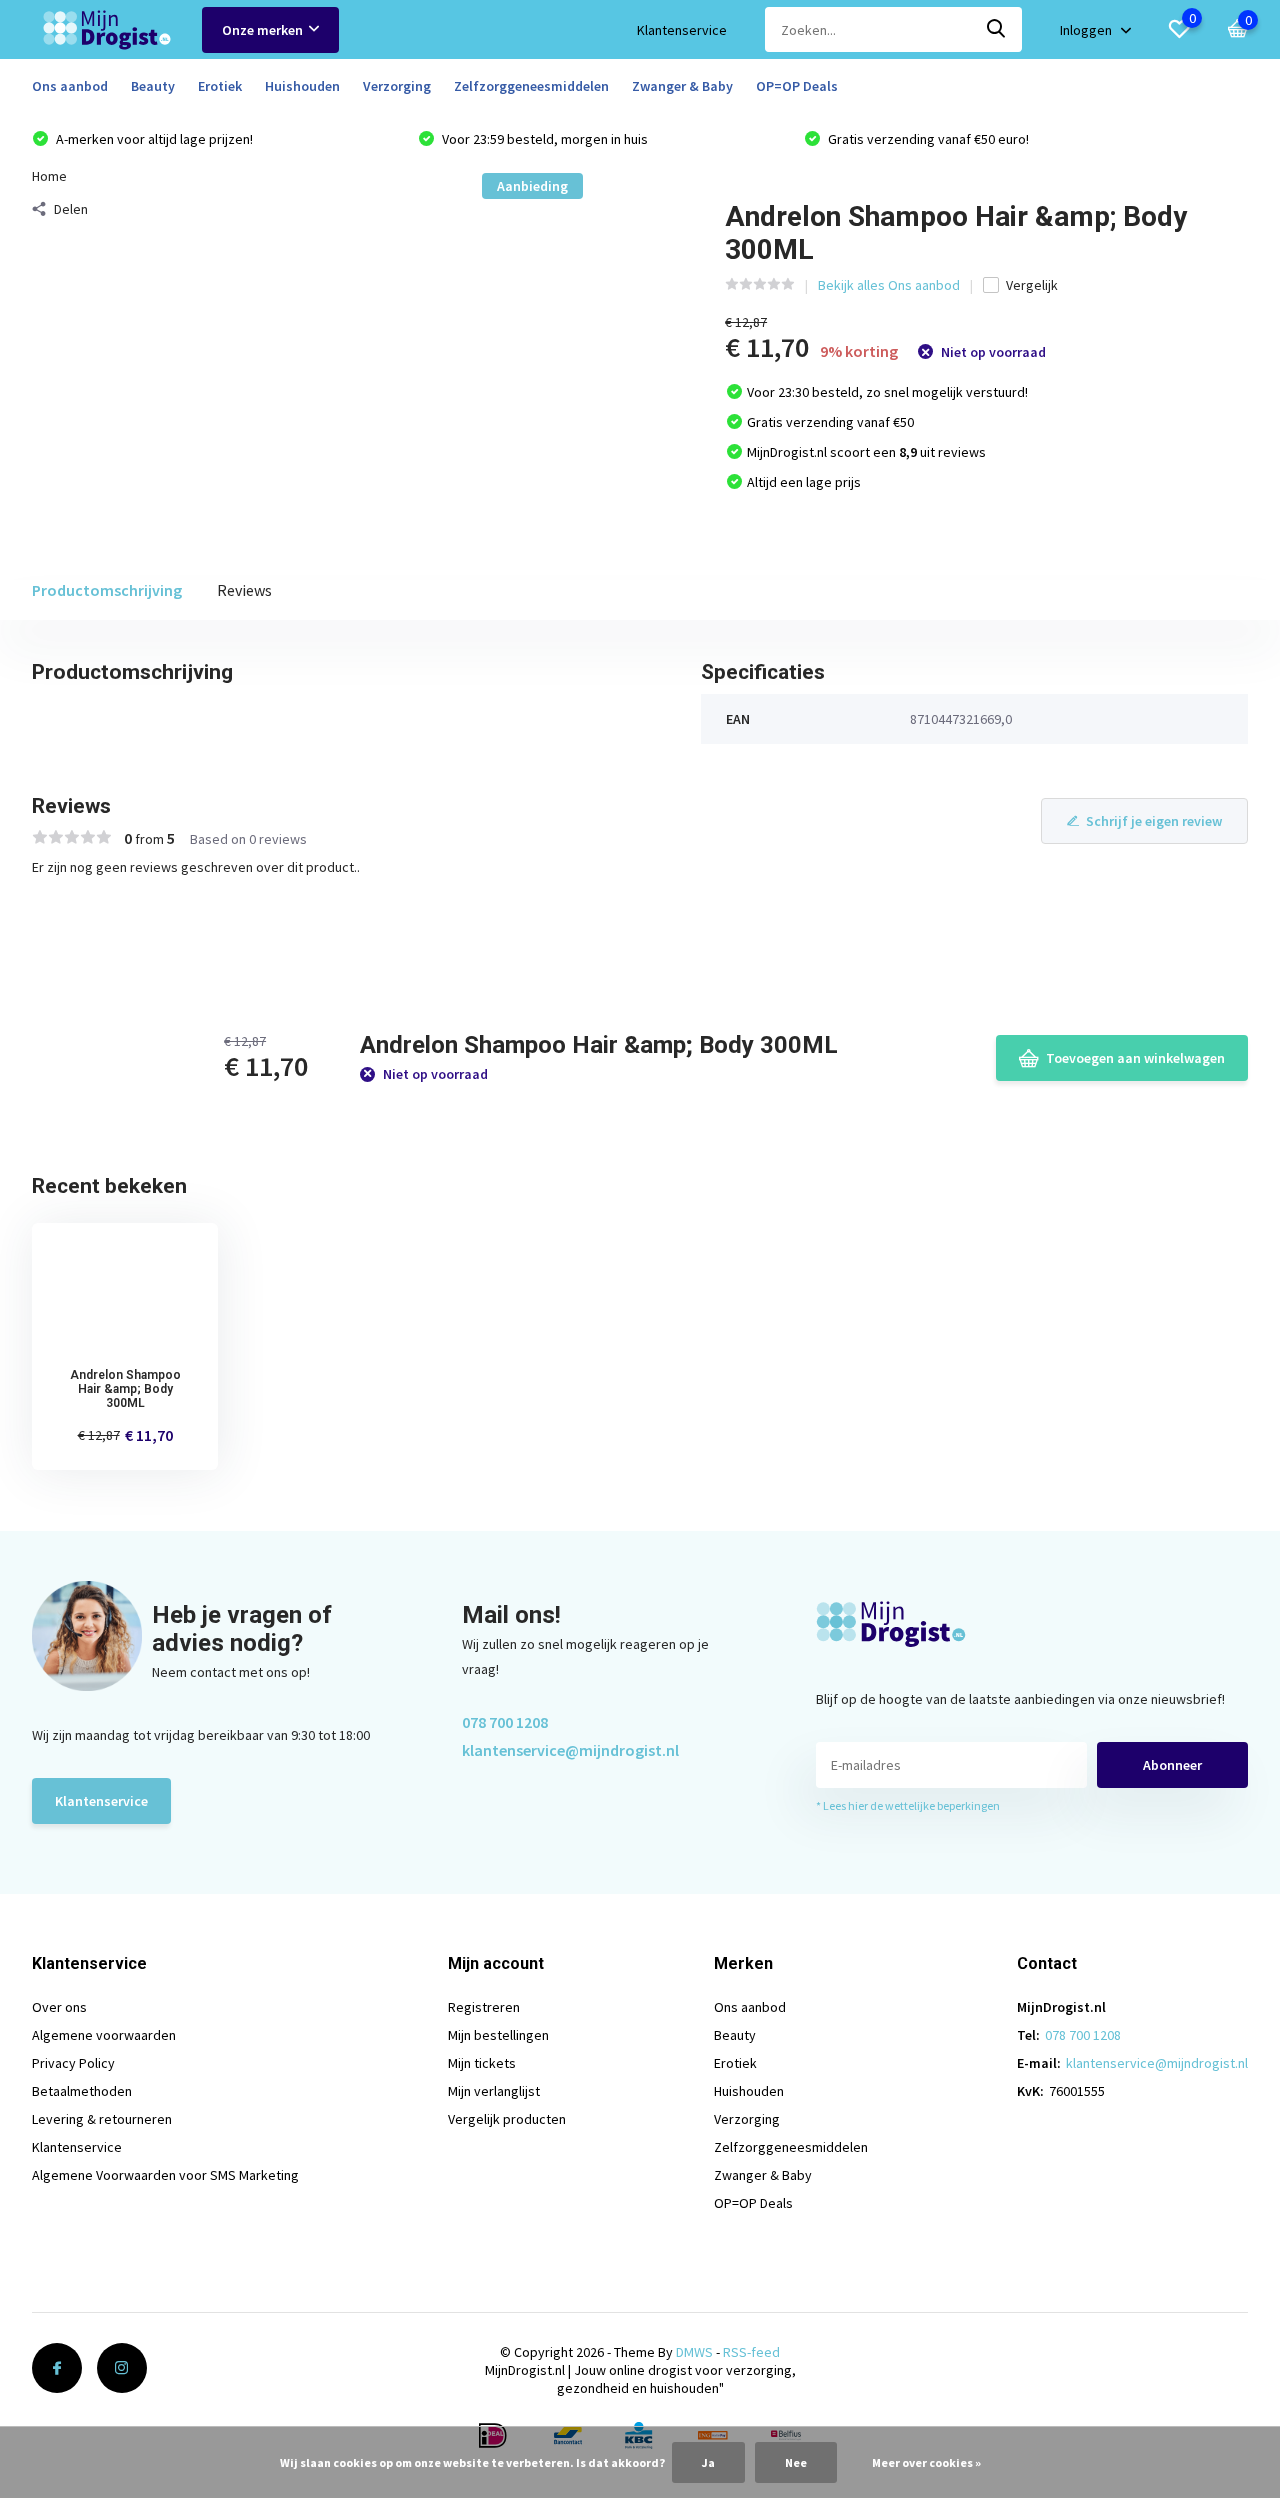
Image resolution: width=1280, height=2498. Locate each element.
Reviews (244, 590)
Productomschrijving (107, 590)
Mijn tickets (482, 2063)
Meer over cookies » (926, 2462)
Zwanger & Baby (682, 86)
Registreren (484, 2007)
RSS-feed (751, 2352)
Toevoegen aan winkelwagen (1135, 1058)
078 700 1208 (505, 1722)
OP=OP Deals (797, 86)
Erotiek (220, 86)
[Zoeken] (997, 29)
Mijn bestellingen (498, 2035)
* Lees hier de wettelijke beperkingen (908, 1805)
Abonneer (1172, 1765)
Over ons (59, 2007)
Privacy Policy (73, 2063)
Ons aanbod (70, 86)
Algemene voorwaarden (104, 2035)
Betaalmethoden (82, 2091)
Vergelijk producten (507, 2119)
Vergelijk (1032, 285)
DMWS (694, 2352)
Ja (708, 2462)
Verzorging (397, 86)
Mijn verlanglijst (494, 2091)
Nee (796, 2462)
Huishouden (302, 86)
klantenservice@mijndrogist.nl (570, 1750)
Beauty (153, 86)
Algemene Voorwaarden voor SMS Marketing (165, 2175)
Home (49, 176)
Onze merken (262, 30)
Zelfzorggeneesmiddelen (531, 86)
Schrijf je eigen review (1154, 821)
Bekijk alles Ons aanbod (889, 285)
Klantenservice (682, 30)
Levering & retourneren (102, 2119)
